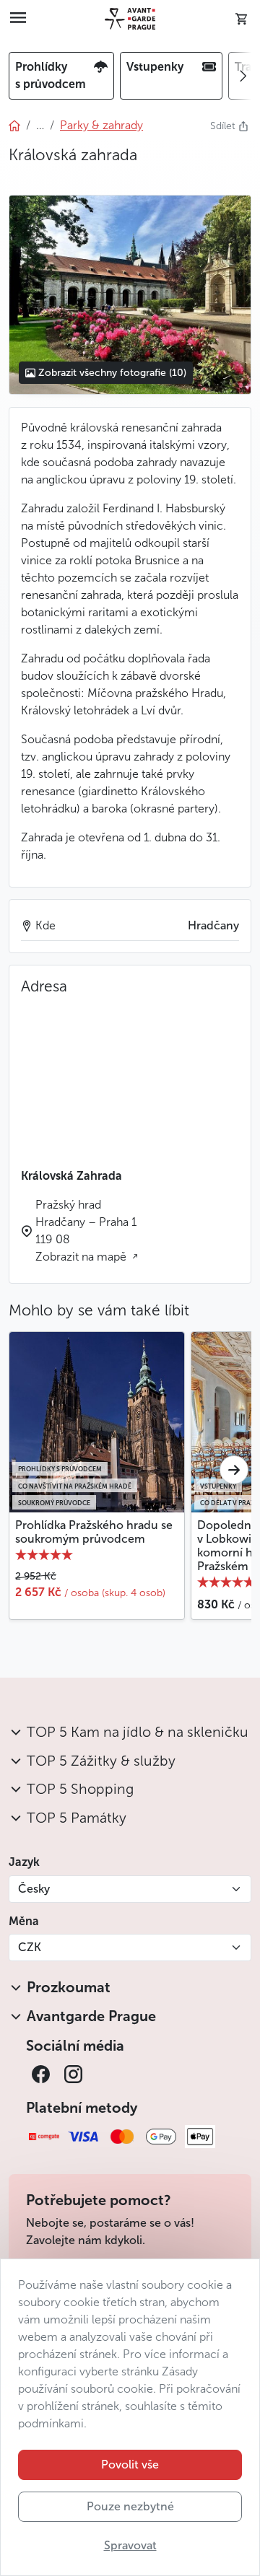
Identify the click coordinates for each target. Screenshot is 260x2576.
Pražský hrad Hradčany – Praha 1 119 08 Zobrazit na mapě (86, 1231)
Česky (34, 1889)
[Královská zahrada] (130, 294)
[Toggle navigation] (18, 19)
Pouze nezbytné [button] (130, 2506)
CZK (30, 1947)
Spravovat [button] (130, 2545)
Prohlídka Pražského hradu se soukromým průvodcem (94, 1532)
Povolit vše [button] (130, 2465)
